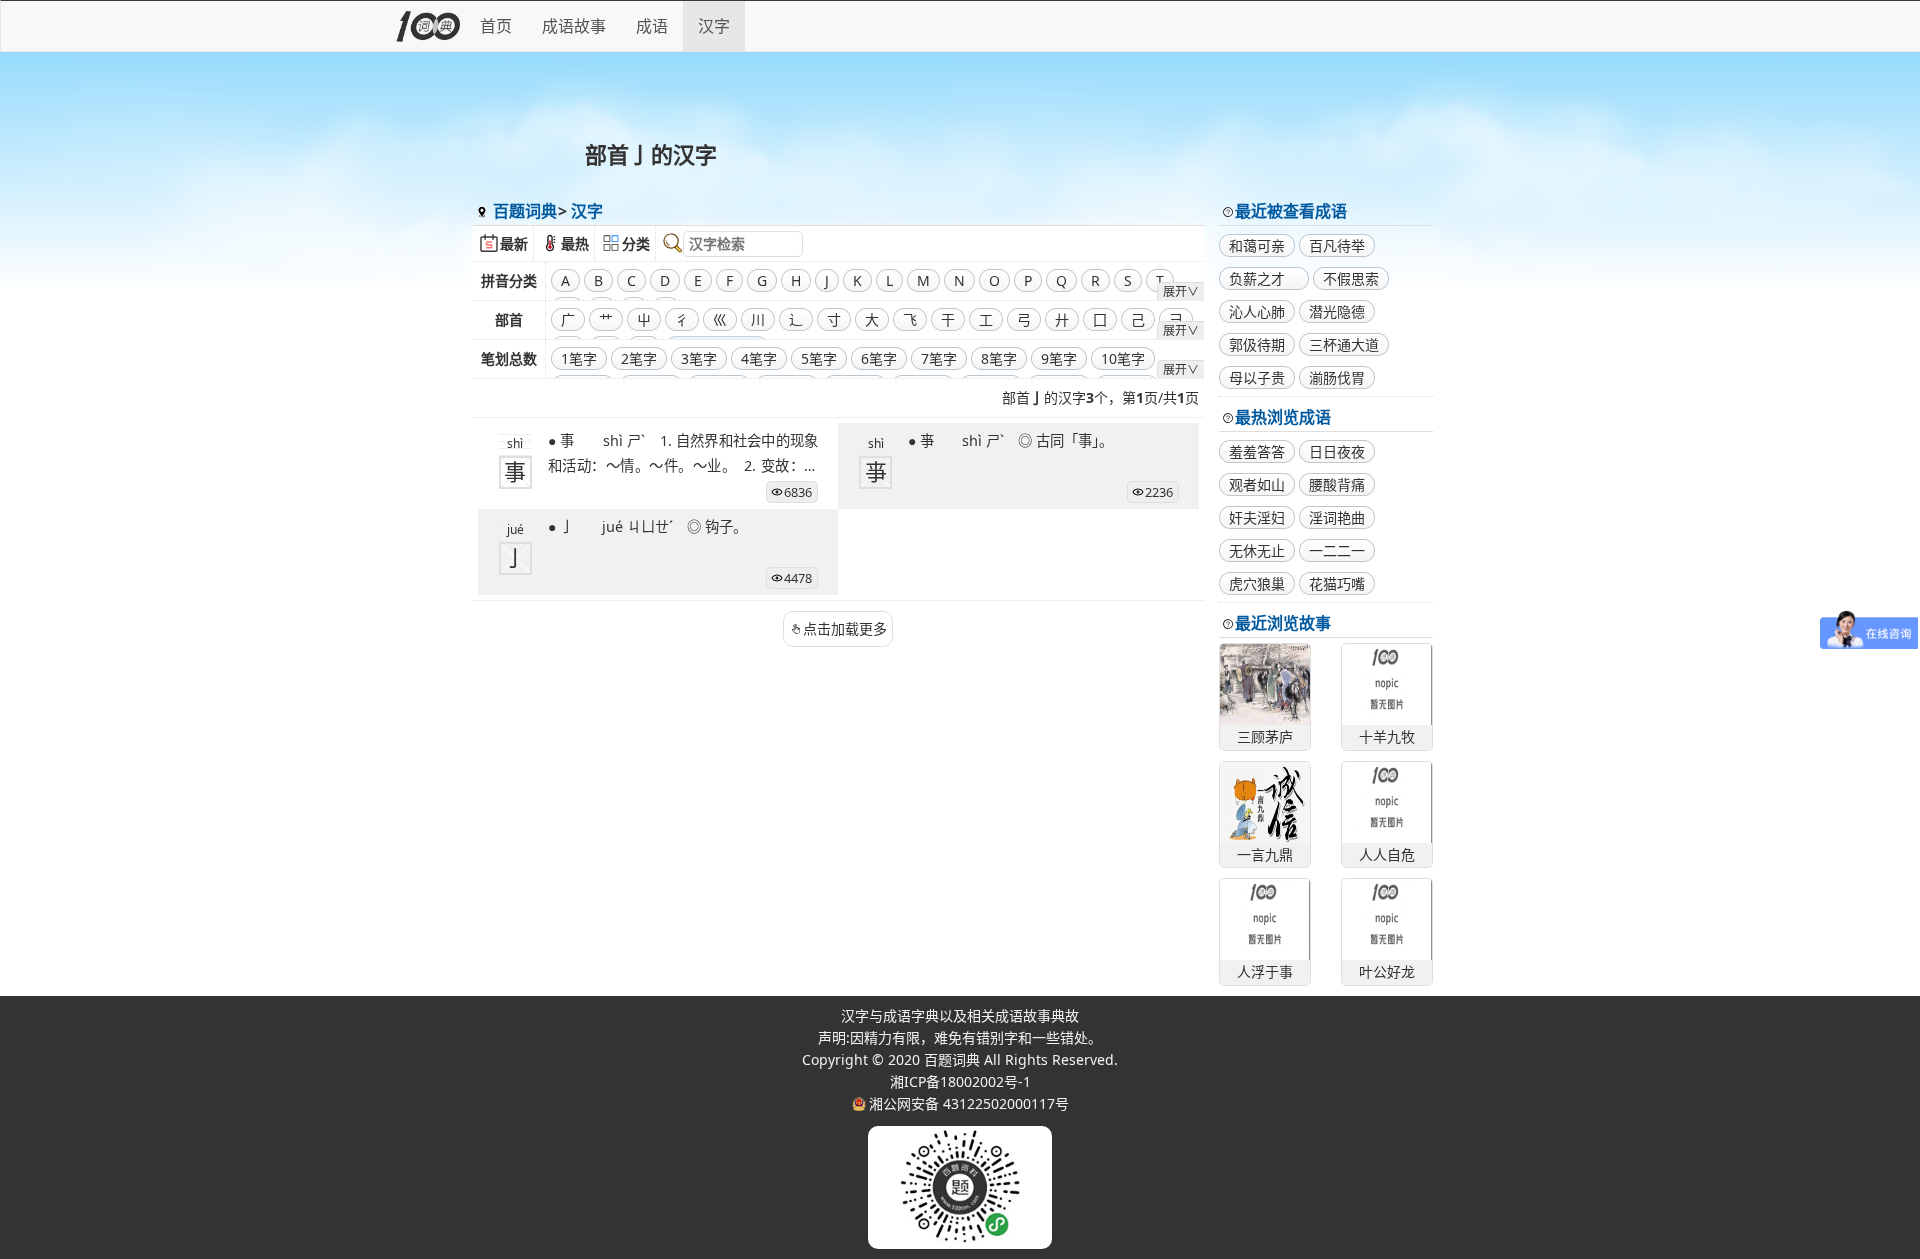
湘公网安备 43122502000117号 (969, 1103)
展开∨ (1181, 291)
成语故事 (574, 26)
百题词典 (525, 211)
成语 (652, 26)
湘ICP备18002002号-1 (960, 1081)
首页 (496, 26)
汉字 (714, 26)
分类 (636, 243)
